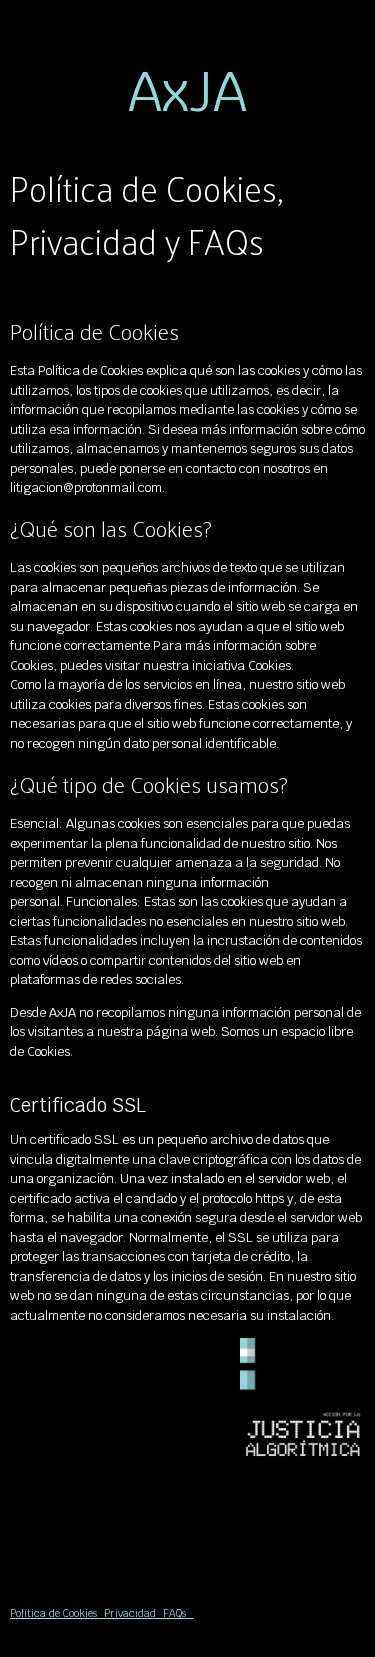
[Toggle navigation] (345, 21)
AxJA (187, 91)
